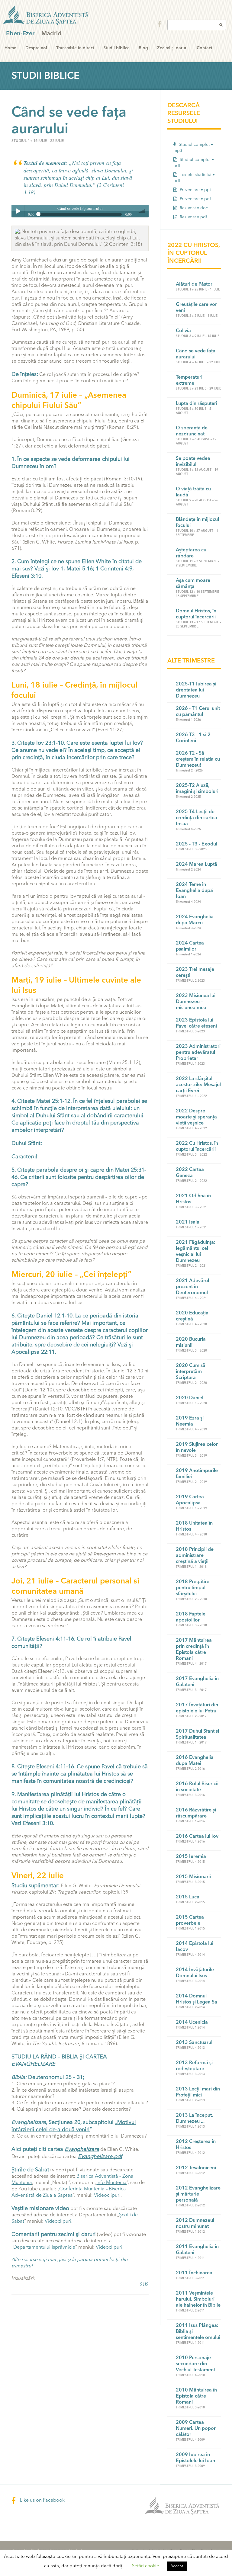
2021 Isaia (188, 1222)
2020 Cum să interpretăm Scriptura (191, 1372)
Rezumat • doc (193, 208)
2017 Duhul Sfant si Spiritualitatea (197, 1734)
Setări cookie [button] (146, 2566)
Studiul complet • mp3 (193, 148)
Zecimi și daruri (172, 48)
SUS (144, 2285)
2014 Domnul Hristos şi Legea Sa (197, 1999)
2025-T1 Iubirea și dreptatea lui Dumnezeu (196, 690)
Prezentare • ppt (195, 190)
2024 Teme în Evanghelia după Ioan (194, 891)
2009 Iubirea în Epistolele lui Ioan (195, 2458)
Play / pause (18, 211)
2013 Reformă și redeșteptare (194, 2066)
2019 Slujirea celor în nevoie (197, 1448)
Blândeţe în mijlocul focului (197, 523)
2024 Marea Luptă (197, 865)
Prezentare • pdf (195, 199)
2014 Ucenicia (192, 2023)
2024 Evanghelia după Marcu (195, 920)
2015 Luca (188, 1897)
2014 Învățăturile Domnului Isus (195, 1973)
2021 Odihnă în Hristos (193, 1199)
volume (142, 211)
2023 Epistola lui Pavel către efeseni (196, 1023)
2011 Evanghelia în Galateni (197, 2250)
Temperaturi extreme (189, 380)
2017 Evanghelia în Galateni (197, 1682)
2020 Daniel (190, 1398)
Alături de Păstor (194, 284)
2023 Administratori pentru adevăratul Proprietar (198, 1053)
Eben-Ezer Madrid (47, 15)
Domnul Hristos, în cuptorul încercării (196, 614)
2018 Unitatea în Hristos (194, 1526)
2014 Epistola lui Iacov (195, 1947)
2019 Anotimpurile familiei (197, 1474)
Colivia (183, 331)
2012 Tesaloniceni (196, 2168)
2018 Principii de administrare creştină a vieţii (195, 1556)
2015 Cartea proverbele (190, 1920)
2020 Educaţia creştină (192, 1316)
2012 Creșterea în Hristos (196, 2145)
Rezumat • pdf (193, 217)
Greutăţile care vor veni (196, 308)
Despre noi (36, 48)
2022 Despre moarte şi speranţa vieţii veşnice (196, 1117)
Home (10, 48)
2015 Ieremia (191, 1857)
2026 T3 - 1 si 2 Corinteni (193, 738)
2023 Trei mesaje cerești (195, 973)
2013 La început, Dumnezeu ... (194, 2119)
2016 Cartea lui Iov (197, 1837)
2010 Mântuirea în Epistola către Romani (196, 2396)
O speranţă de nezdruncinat (192, 431)
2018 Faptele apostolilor (191, 1617)
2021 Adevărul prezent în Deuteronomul (192, 1287)
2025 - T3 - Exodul (197, 844)
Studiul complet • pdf (194, 163)
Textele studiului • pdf (194, 178)
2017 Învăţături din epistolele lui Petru (197, 1708)
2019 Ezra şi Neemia (190, 1421)
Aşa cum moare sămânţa (193, 584)
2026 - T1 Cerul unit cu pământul (198, 712)
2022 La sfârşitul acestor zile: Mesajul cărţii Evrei (198, 1085)
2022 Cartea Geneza (190, 1173)
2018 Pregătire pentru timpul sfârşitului (193, 1588)
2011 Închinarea (194, 2273)
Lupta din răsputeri (197, 404)
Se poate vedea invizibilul (193, 462)
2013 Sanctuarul (194, 2043)
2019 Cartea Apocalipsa (190, 1500)
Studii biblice (116, 48)
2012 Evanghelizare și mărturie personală (198, 2194)
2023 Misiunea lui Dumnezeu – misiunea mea (196, 1002)
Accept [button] (177, 2566)
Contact (205, 48)
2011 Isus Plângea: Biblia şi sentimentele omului (198, 2332)
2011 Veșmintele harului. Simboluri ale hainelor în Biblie (198, 2299)
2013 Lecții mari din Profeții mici (198, 2092)
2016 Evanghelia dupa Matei (195, 1761)
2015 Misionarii (193, 1877)
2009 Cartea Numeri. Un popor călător (196, 2429)
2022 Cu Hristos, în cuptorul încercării (197, 1147)
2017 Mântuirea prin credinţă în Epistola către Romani (194, 1650)
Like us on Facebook (42, 2501)
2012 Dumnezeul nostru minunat (195, 2224)
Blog (143, 48)
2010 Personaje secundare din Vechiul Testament (195, 2364)
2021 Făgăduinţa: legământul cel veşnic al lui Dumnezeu (196, 1252)
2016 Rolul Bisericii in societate (197, 1787)
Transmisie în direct (75, 48)
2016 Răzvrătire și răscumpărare (196, 1813)
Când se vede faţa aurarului (196, 354)
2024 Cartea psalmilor (190, 946)
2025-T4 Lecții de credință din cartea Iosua (197, 818)
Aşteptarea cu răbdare (191, 553)
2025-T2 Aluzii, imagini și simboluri (197, 789)
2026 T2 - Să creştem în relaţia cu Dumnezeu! (198, 759)
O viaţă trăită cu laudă (193, 492)
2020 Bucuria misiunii (191, 1343)
